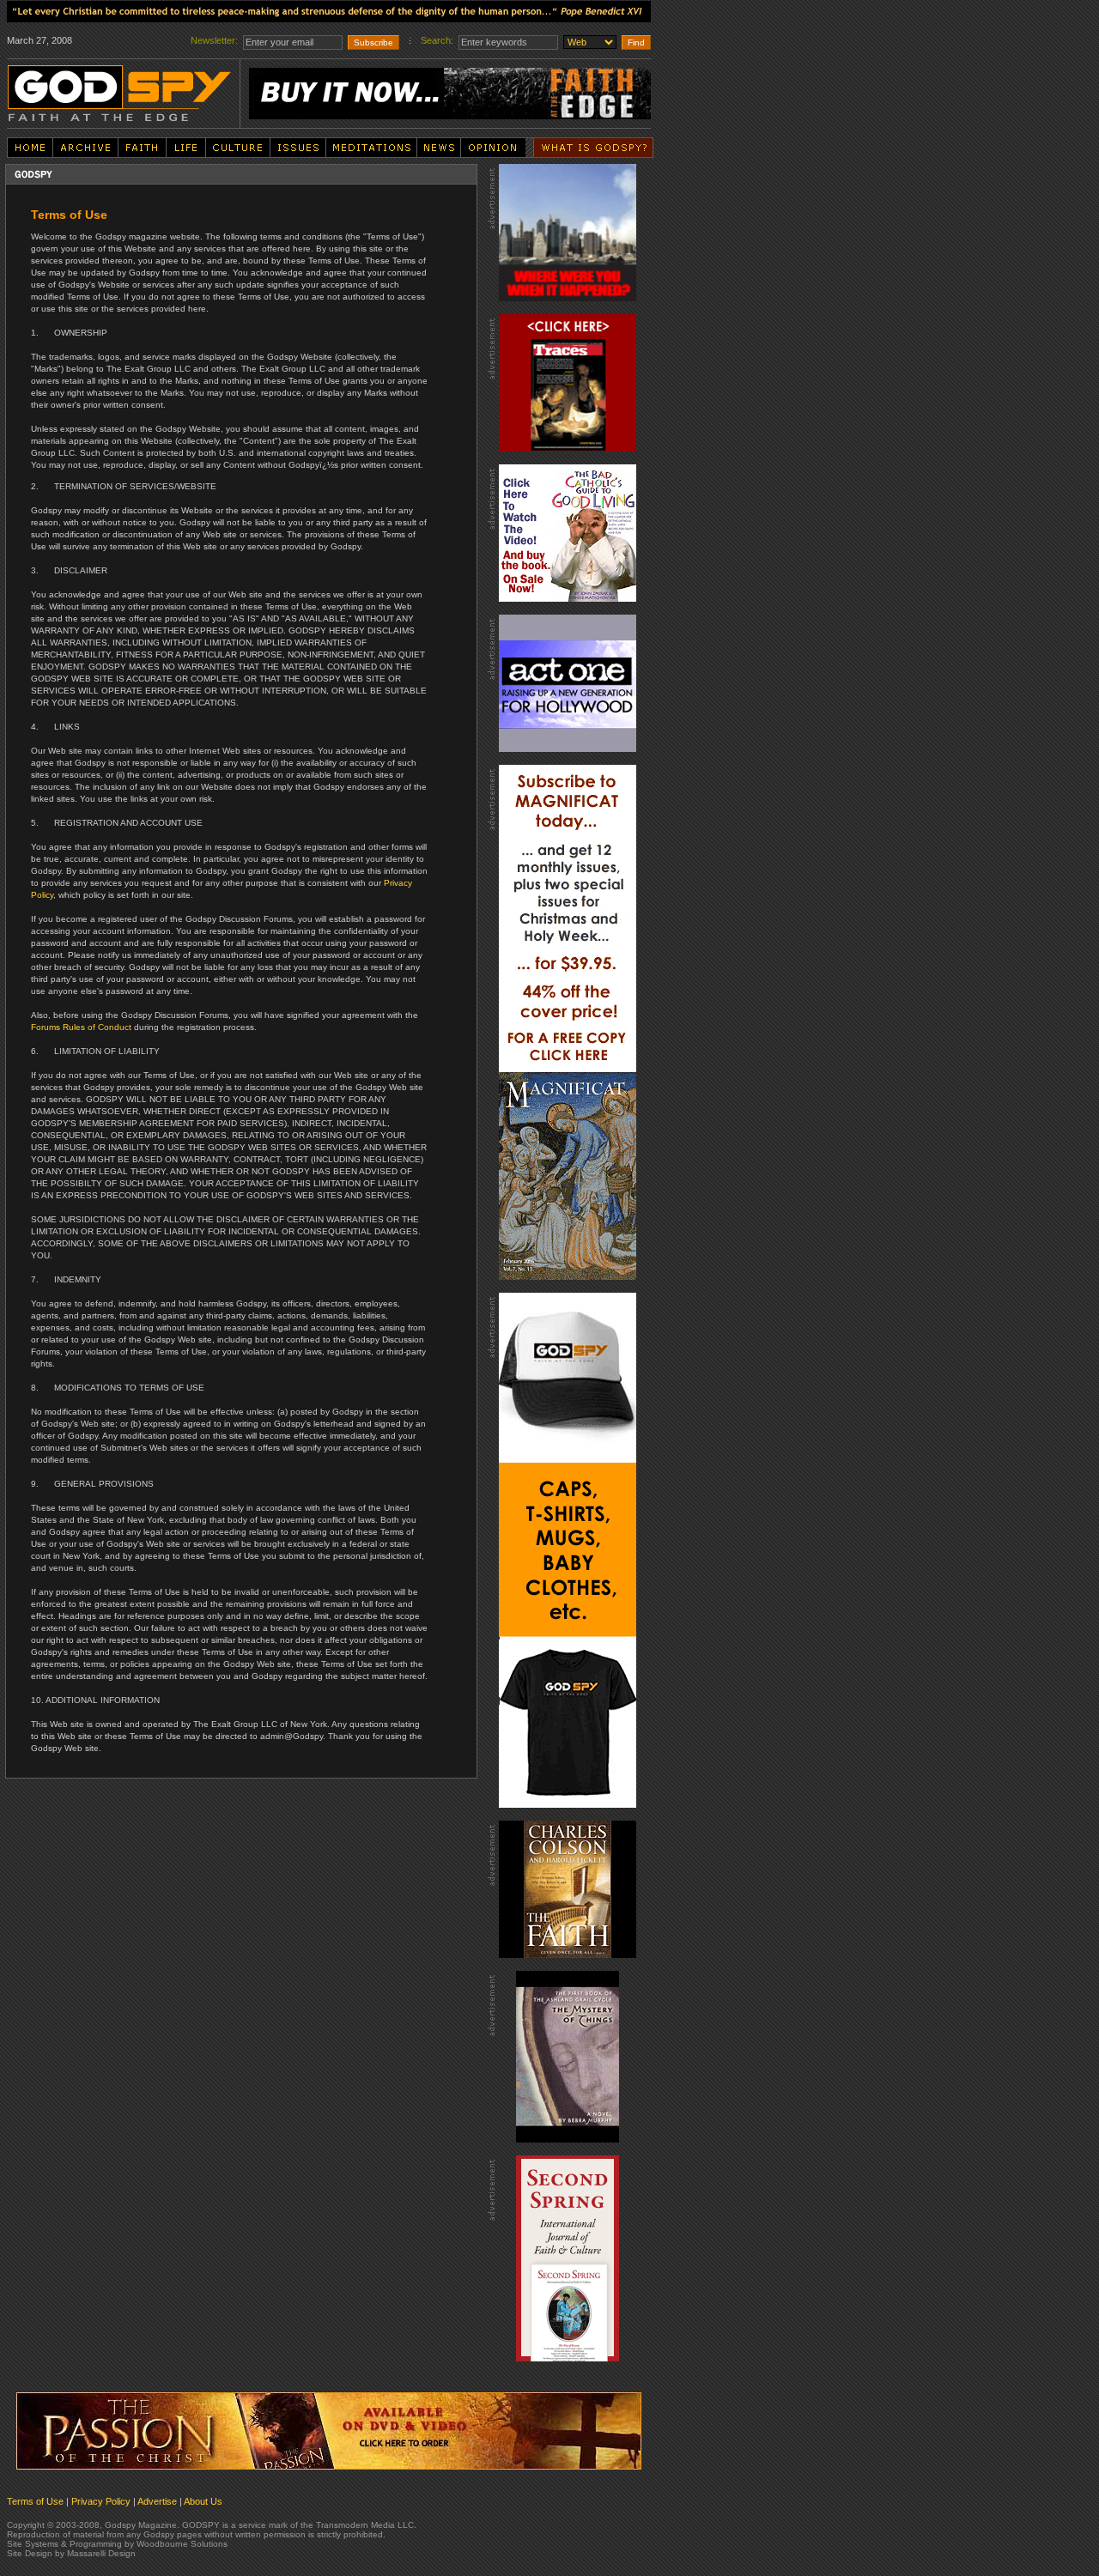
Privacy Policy (101, 2501)
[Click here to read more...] (329, 9)
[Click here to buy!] (568, 1547)
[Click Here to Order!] (450, 90)
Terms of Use (35, 2501)
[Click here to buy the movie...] (568, 229)
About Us (203, 2501)
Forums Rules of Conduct (81, 1027)
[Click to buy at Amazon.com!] (329, 2428)
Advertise (157, 2501)
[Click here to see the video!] (568, 530)
